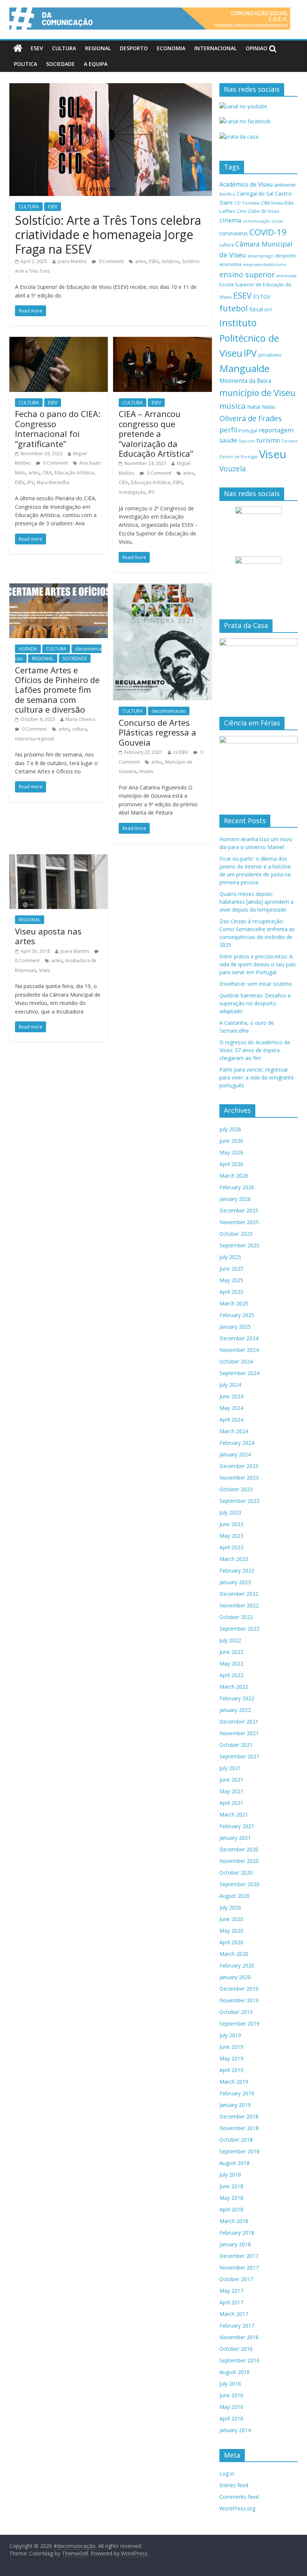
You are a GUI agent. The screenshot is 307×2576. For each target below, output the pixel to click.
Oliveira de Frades (251, 418)
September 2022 (239, 1629)
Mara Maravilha (53, 482)
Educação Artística (74, 473)
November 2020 (239, 1861)
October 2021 (236, 1745)
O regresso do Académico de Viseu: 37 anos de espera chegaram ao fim (255, 1050)
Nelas (269, 407)
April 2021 (231, 1803)
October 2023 (236, 1489)
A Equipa (96, 64)
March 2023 (234, 1559)
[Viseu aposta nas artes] (59, 859)
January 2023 (235, 1582)
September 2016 (239, 2360)
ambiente (285, 185)
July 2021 (230, 1768)
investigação (132, 492)
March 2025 (234, 1303)
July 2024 (230, 1385)
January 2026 (235, 1199)
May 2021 (231, 1791)
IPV (31, 482)
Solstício (170, 261)
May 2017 (231, 2291)
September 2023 (239, 1501)
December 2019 (239, 1989)
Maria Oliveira (80, 719)
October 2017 (236, 2279)
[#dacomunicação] (18, 48)
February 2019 (237, 2093)
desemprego (261, 256)
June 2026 (231, 1141)
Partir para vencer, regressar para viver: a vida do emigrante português (257, 1077)
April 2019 (231, 2070)
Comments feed (239, 2497)
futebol (234, 308)
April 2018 (231, 2209)
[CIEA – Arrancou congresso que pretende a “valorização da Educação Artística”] (162, 341)
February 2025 (237, 1315)
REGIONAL (98, 48)
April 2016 (231, 2418)
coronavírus (234, 233)
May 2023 (231, 1536)
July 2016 (230, 2384)
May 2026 (231, 1152)
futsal (256, 309)
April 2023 (231, 1547)
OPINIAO (256, 48)
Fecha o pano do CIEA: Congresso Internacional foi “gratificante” (58, 428)
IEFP (268, 310)
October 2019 (236, 2012)
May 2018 (231, 2198)
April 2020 (231, 1942)
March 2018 (234, 2221)
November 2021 (239, 1733)
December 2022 (239, 1594)
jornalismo (270, 355)
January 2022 (235, 1710)
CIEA (47, 473)
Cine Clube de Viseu (258, 211)
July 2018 (230, 2175)
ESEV (37, 48)
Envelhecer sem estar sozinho (256, 984)
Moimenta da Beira (245, 381)
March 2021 (234, 1814)
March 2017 (234, 2314)
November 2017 (239, 2267)
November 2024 (239, 1350)
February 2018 (237, 2233)
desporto (286, 256)
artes (141, 261)
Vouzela (233, 469)
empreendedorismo (265, 264)
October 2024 (236, 1361)
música (232, 406)
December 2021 (239, 1722)
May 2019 (231, 2058)
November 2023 (239, 1478)
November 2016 (239, 2337)
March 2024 (234, 1431)
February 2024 (237, 1443)
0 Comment (111, 261)
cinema (230, 220)
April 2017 (231, 2302)
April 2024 (231, 1420)
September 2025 (239, 1245)
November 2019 (239, 2000)
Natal (254, 407)
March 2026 (234, 1176)
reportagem (276, 430)
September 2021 (239, 1756)
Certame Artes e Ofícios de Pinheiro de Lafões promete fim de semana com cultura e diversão (57, 690)
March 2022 (234, 1687)
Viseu (45, 970)
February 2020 (237, 1965)
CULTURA (64, 48)
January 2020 (235, 1977)
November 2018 (239, 2128)
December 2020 (239, 1849)
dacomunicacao (169, 711)
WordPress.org (237, 2508)
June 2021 (231, 1780)
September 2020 (239, 1884)
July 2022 (230, 1640)
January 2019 (235, 2105)
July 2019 (230, 2035)
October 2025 (236, 1234)
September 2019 (239, 2024)
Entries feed (234, 2485)
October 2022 (236, 1617)
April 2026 (231, 1164)
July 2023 (230, 1512)
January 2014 (235, 2430)
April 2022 (231, 1675)
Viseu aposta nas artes (48, 936)
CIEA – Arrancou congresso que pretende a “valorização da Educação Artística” (156, 434)
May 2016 (231, 2407)
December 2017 (239, 2256)
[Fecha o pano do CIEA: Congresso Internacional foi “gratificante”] (59, 341)
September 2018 (239, 2151)
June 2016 (231, 2395)
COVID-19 (268, 232)
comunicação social (263, 221)
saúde (228, 440)
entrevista (286, 276)
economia (230, 264)
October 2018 (236, 2140)
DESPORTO (134, 48)
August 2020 (235, 1896)
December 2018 (239, 2116)
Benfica (227, 194)
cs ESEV (180, 752)
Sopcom (247, 441)
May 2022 (231, 1663)
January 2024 (235, 1454)
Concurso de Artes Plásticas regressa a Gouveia (157, 732)
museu (146, 771)
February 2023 (237, 1571)
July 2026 (230, 1129)
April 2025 (231, 1292)
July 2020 (230, 1907)
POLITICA (25, 64)
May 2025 (231, 1280)
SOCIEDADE (60, 64)
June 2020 (231, 1919)
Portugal (248, 431)
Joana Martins (72, 261)
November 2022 (239, 1605)
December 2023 (239, 1466)
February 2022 (237, 1698)
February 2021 (237, 1826)
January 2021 (235, 1838)
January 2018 (235, 2244)
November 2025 (239, 1222)
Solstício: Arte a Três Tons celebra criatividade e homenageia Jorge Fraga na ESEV (108, 235)
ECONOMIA (171, 48)
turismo (268, 440)
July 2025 (230, 1257)
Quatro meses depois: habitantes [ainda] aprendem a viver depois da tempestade (256, 902)
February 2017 (237, 2326)
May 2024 (231, 1408)
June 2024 (231, 1396)
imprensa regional (34, 739)
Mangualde (244, 368)
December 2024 (239, 1338)
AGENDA (28, 649)
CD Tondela (247, 203)
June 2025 (231, 1269)
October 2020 (236, 1873)
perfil (228, 430)
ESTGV (262, 296)
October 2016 (236, 2349)
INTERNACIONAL (215, 48)
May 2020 (231, 1931)
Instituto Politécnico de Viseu (249, 338)
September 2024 (239, 1373)
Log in (227, 2474)
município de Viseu (257, 393)
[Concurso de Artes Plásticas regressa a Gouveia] (162, 588)
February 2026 (237, 1187)
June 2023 (231, 1524)
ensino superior (247, 274)
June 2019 (231, 2047)
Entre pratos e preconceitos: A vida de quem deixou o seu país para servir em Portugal (258, 964)
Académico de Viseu (246, 184)
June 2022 (231, 1652)
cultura (80, 729)
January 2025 (235, 1327)
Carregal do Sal (255, 194)
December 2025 (239, 1210)
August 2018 (235, 2163)
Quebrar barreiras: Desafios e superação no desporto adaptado (255, 1003)
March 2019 (234, 2082)
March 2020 (234, 1954)
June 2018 (231, 2186)
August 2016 (235, 2372)
